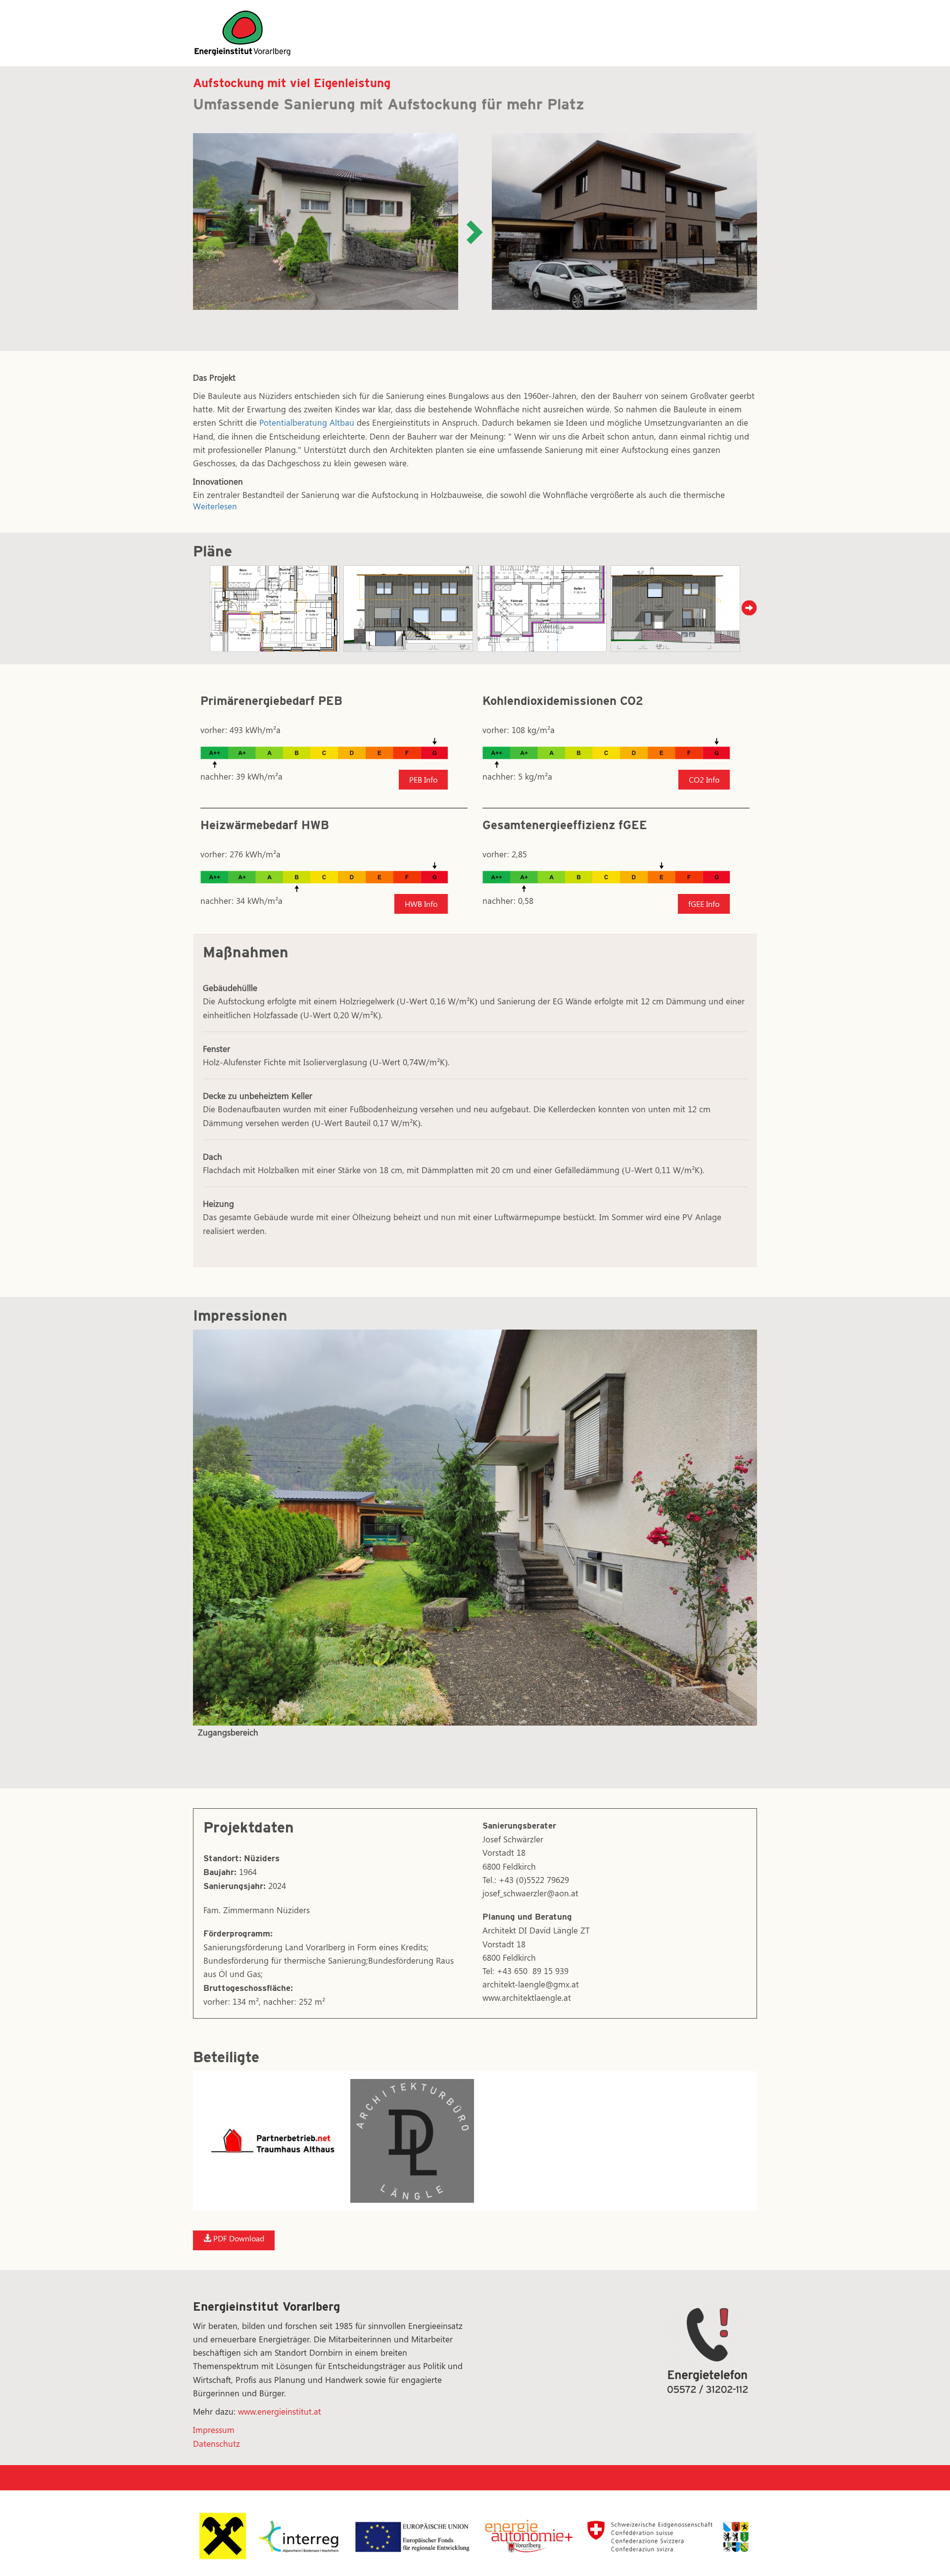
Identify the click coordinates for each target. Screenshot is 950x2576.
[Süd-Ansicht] (408, 609)
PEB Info (423, 779)
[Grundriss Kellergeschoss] (542, 609)
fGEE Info (704, 904)
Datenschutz (216, 2443)
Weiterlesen (215, 506)
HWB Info (421, 904)
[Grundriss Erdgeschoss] (275, 609)
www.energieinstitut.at (280, 2411)
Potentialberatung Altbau (307, 422)
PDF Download (238, 2238)
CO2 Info (704, 779)
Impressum (214, 2429)
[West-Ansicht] (675, 609)
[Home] (242, 32)
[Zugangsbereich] (475, 1528)
